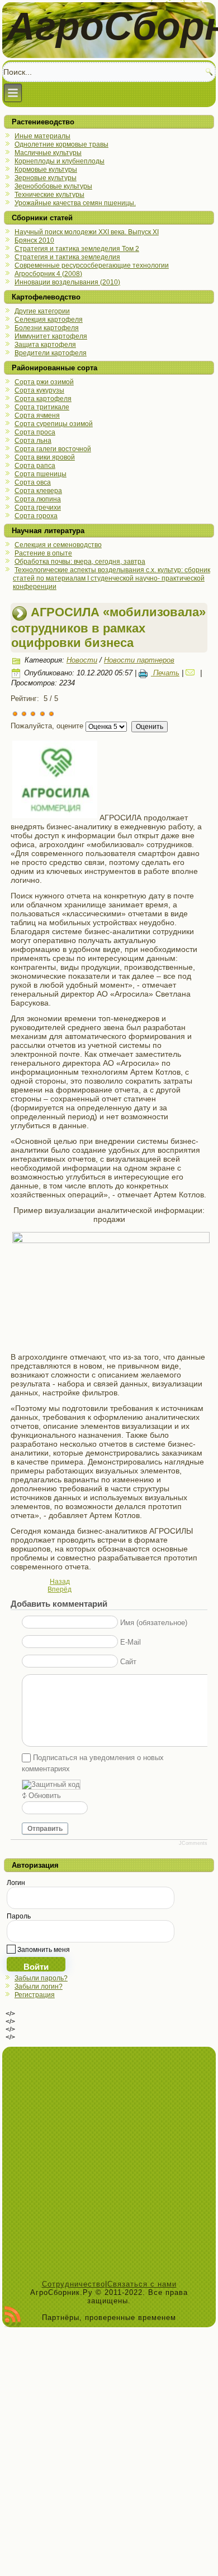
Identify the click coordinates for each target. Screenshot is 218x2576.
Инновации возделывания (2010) (67, 282)
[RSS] (13, 2317)
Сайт (128, 1662)
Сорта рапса (35, 466)
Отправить (45, 1829)
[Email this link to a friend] (192, 673)
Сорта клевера (38, 491)
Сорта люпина (38, 499)
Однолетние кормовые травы (61, 144)
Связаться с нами (142, 2284)
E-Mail (131, 1642)
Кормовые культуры (46, 170)
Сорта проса (35, 432)
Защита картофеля (45, 345)
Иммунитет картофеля (51, 336)
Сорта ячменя (37, 415)
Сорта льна (33, 441)
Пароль (19, 1916)
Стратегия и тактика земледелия (67, 257)
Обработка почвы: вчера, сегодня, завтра (80, 562)
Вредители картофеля (51, 353)
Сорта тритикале (42, 407)
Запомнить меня (43, 1950)
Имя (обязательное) (154, 1623)
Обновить (45, 1796)
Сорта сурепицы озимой (54, 424)
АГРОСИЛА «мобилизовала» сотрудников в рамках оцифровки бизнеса (108, 627)
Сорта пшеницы (41, 474)
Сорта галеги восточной (53, 449)
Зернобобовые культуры (53, 186)
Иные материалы (42, 136)
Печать (165, 673)
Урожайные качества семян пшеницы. (75, 203)
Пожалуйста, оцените (47, 726)
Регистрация (35, 1995)
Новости (82, 660)
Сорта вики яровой (45, 457)
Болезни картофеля (47, 328)
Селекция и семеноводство (58, 545)
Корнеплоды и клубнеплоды (60, 161)
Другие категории (42, 311)
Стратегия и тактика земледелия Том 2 (77, 249)
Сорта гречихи (38, 508)
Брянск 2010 (34, 240)
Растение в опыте (43, 553)
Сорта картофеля (43, 399)
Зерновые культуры (46, 178)
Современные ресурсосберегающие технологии (92, 265)
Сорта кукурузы (39, 390)
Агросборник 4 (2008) (48, 274)
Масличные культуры (48, 153)
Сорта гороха (36, 516)
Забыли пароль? (41, 1978)
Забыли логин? (39, 1987)
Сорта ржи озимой (44, 382)
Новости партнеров (139, 660)
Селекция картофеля (49, 320)
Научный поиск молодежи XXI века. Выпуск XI (87, 232)
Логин (16, 1883)
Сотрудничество (74, 2284)
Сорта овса (33, 482)
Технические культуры (49, 195)
